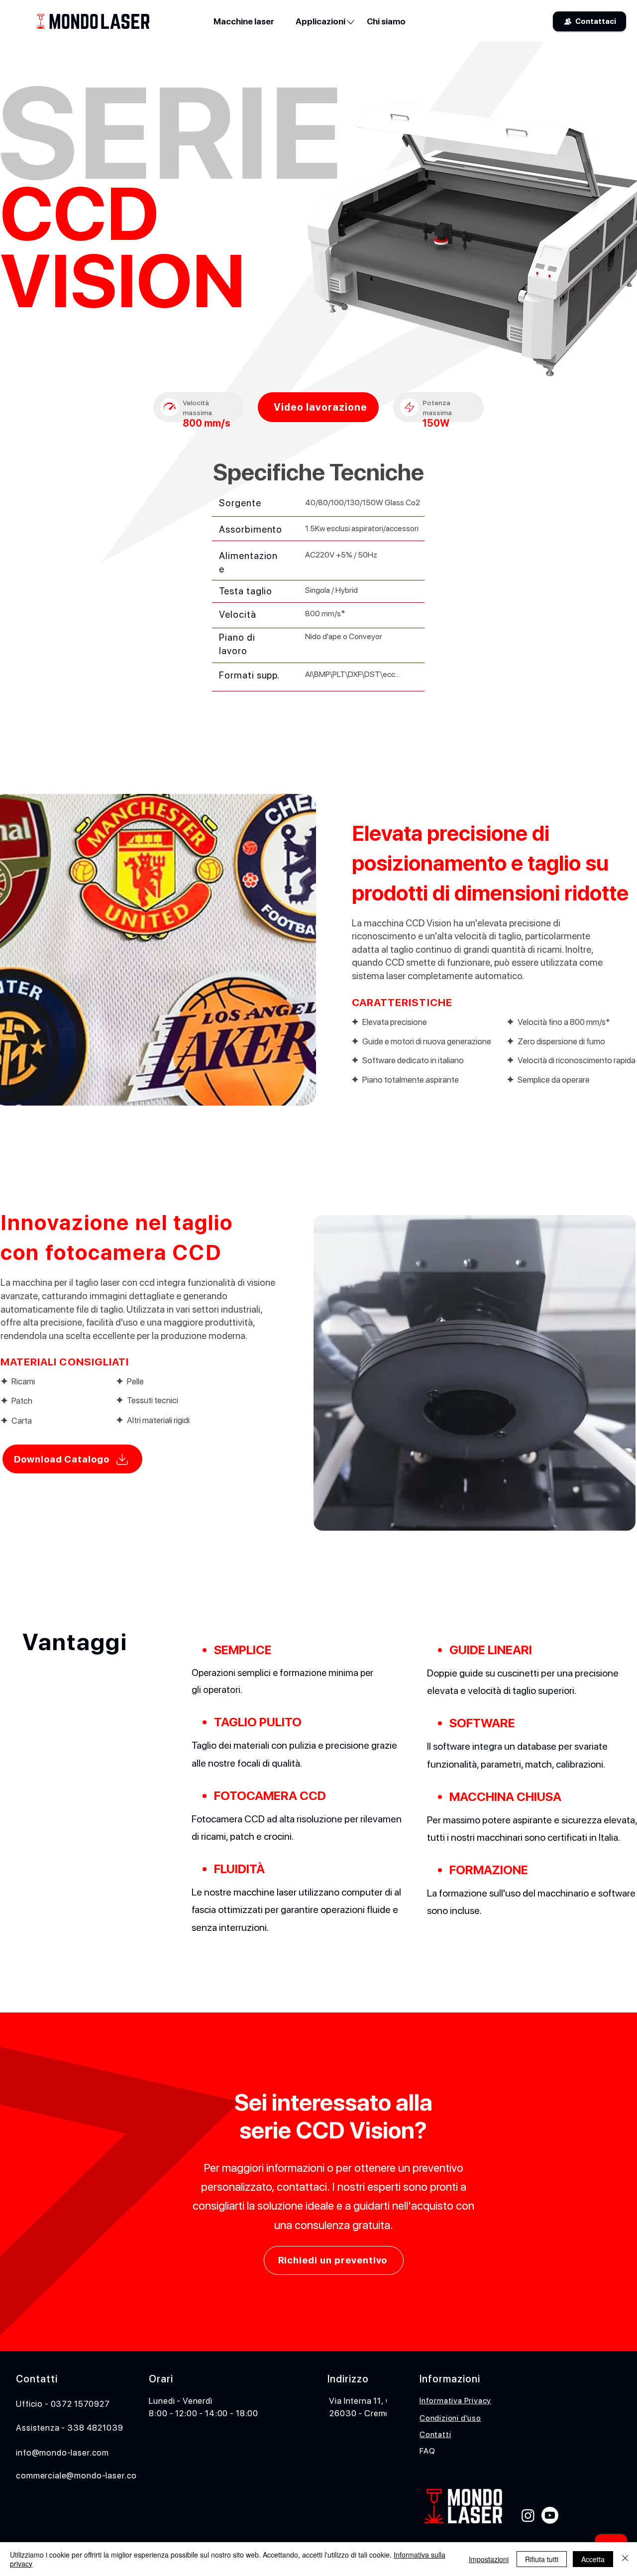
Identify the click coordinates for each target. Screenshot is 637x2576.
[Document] (169, 407)
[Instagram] (528, 2515)
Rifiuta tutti (542, 2559)
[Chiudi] (625, 2559)
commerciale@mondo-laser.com (80, 2475)
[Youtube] (550, 2515)
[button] (320, 21)
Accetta (593, 2559)
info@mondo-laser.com (62, 2453)
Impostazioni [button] (489, 2559)
